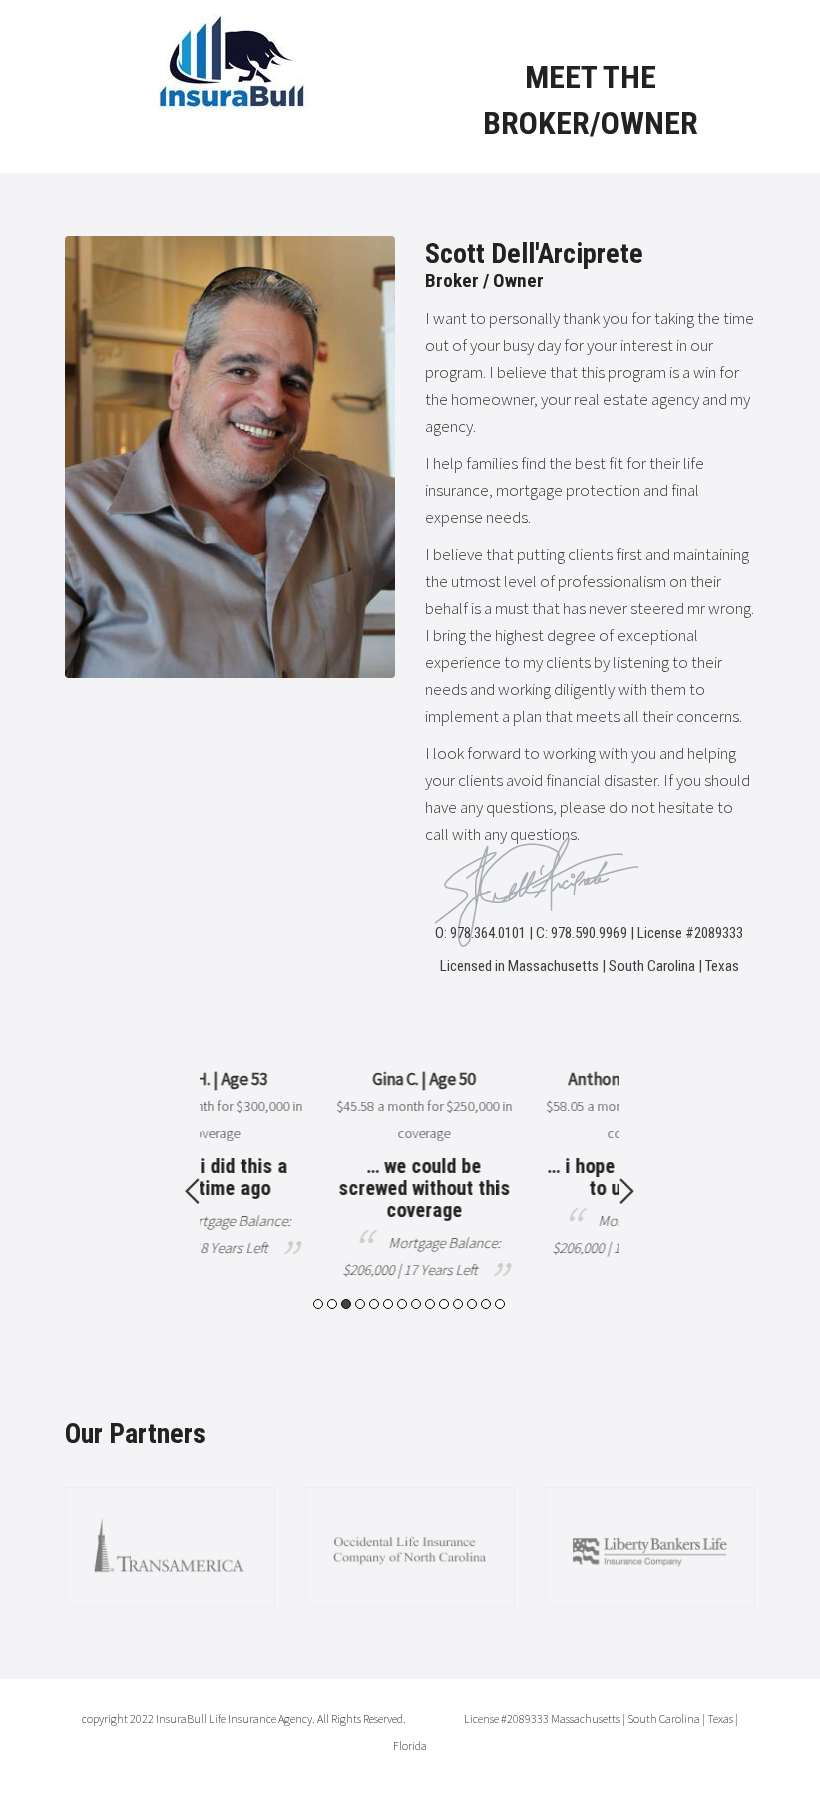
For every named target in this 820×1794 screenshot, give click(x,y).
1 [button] (318, 1304)
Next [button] (626, 1191)
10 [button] (444, 1304)
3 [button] (346, 1304)
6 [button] (388, 1304)
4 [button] (360, 1304)
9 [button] (430, 1304)
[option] (353, 1174)
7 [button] (402, 1304)
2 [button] (332, 1304)
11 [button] (458, 1304)
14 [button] (500, 1304)
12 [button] (472, 1304)
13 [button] (486, 1304)
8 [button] (416, 1304)
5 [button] (374, 1304)
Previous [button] (192, 1191)
